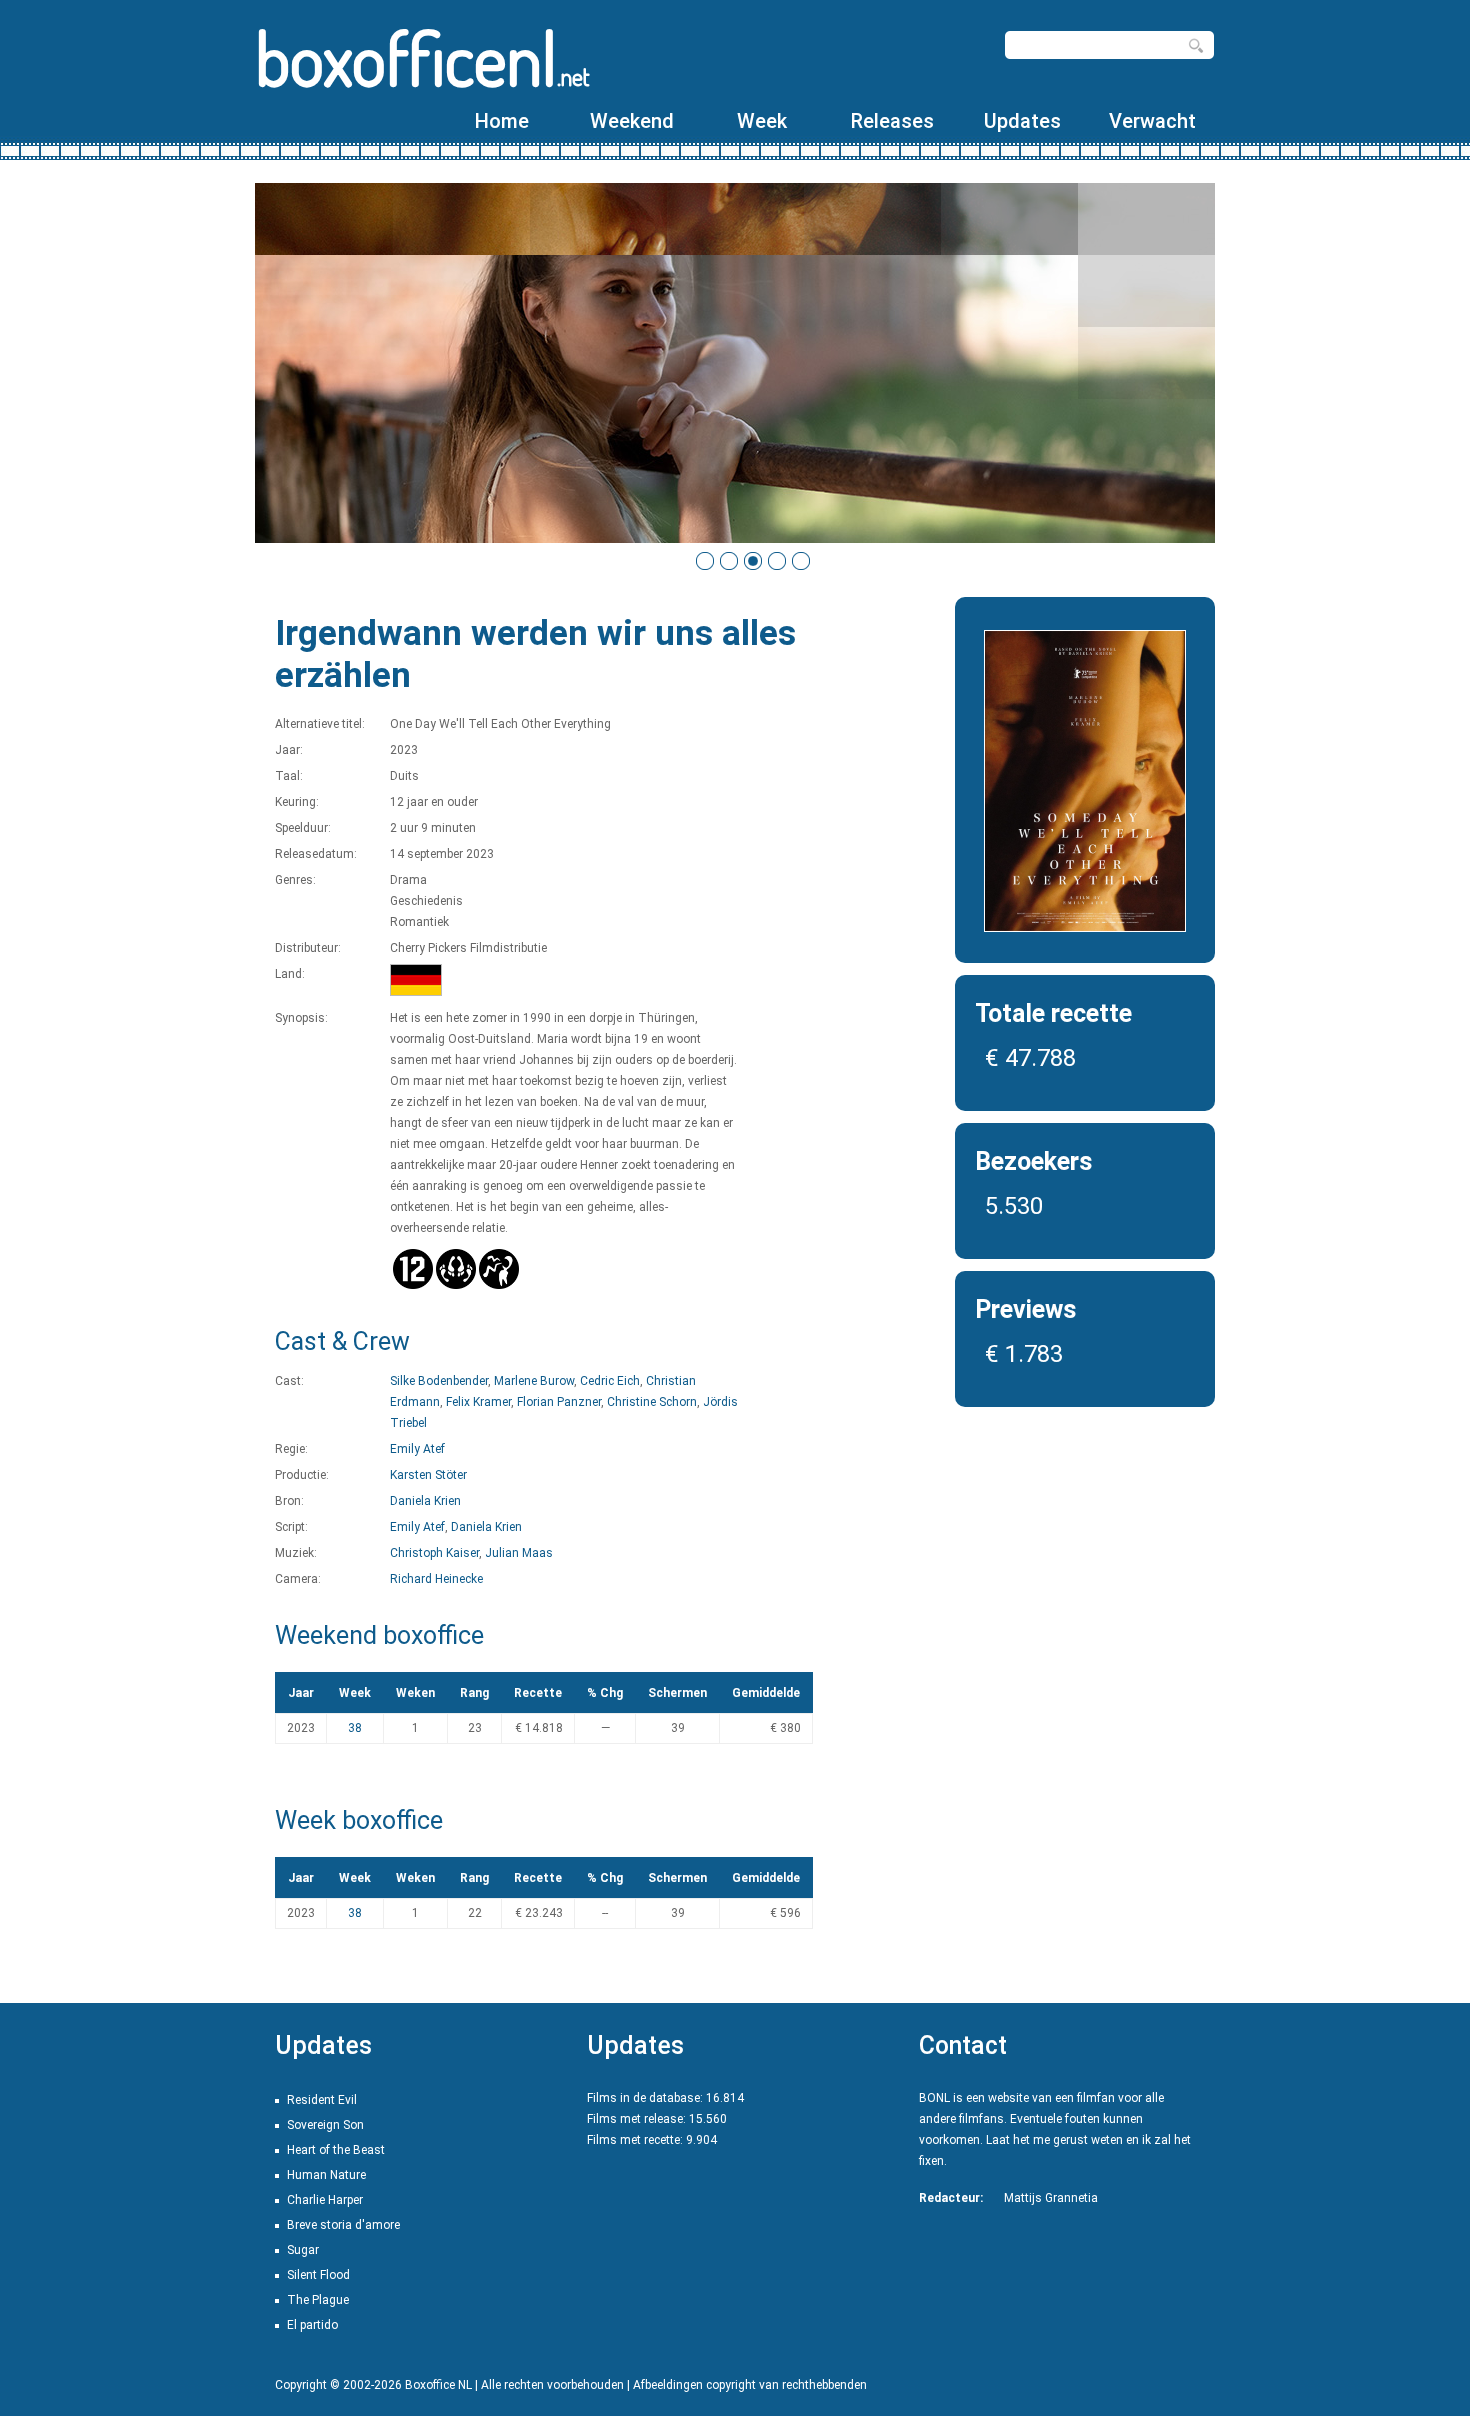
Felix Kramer (478, 1402)
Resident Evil (322, 2100)
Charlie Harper (325, 2200)
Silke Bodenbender (439, 1381)
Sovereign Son (325, 2125)
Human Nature (326, 2175)
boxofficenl (422, 57)
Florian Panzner (559, 1402)
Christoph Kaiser (434, 1553)
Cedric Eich (610, 1381)
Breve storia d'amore (343, 2225)
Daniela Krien (425, 1501)
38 (355, 1728)
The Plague (318, 2300)
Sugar (303, 2250)
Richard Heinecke (436, 1579)
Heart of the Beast (336, 2150)
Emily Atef (417, 1449)
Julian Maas (519, 1553)
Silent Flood (318, 2275)
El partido (312, 2325)
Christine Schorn (652, 1402)
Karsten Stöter (428, 1475)
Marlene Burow (534, 1381)
